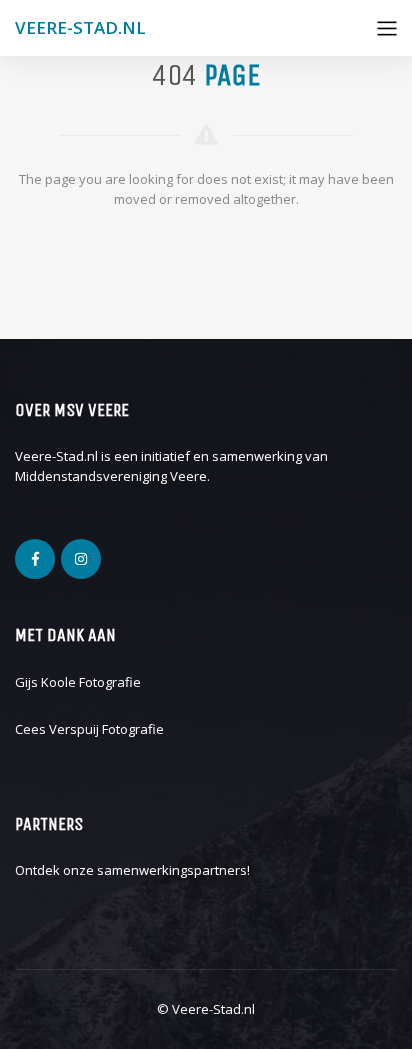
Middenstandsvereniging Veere (111, 476)
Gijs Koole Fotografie (78, 682)
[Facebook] (35, 559)
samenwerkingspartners (172, 870)
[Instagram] (81, 559)
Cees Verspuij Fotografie (89, 729)
